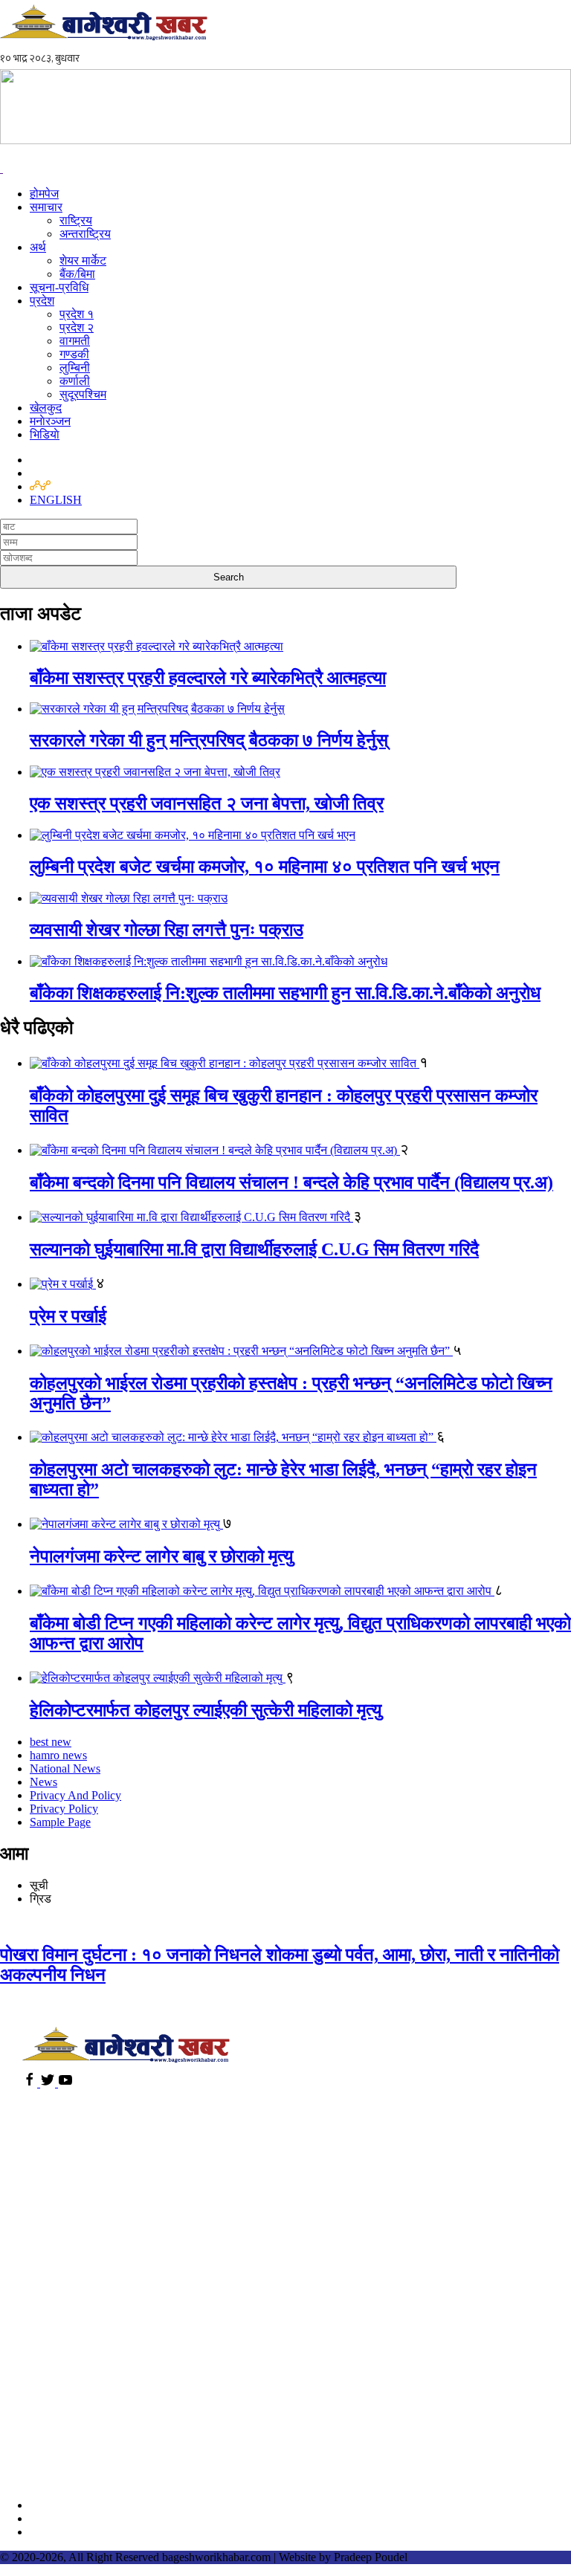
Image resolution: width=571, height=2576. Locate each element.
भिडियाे (45, 434)
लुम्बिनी (75, 368)
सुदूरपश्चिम (83, 394)
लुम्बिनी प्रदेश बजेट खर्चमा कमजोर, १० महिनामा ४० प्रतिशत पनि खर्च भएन (265, 867)
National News (65, 1768)
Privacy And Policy (75, 1795)
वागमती (75, 341)
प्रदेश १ (77, 314)
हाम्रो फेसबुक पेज (69, 2505)
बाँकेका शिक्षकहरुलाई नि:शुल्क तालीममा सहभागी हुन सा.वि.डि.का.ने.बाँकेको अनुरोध (285, 993)
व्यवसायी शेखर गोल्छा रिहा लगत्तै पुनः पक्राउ (167, 930)
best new (51, 1742)
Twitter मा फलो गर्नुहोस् (82, 2518)
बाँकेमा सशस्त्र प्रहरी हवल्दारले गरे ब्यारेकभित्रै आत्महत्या (208, 678)
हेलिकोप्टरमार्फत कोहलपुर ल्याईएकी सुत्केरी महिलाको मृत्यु (206, 1710)
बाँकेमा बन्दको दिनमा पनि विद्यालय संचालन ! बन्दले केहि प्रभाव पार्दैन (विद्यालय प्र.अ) (291, 1182)
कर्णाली (75, 381)
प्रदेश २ (77, 327)
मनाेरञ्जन (50, 421)
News (43, 1782)
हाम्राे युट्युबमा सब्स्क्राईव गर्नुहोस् (102, 2532)
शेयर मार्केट (83, 260)
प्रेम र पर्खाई (68, 1316)
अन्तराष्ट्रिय (85, 234)
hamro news (58, 1755)
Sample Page (60, 1822)
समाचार (46, 207)
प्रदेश (42, 301)
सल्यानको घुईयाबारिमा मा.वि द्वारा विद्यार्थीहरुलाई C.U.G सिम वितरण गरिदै (254, 1249)
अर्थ (38, 247)
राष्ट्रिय (76, 220)
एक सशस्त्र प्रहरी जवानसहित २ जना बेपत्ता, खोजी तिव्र (207, 803)
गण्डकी (74, 354)
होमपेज (44, 194)
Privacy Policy (64, 1809)
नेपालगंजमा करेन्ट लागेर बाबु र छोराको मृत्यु (161, 1556)
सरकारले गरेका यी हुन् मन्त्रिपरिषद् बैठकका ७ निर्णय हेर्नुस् (209, 740)
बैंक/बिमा (77, 274)
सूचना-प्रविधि (59, 287)
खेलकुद (46, 408)
